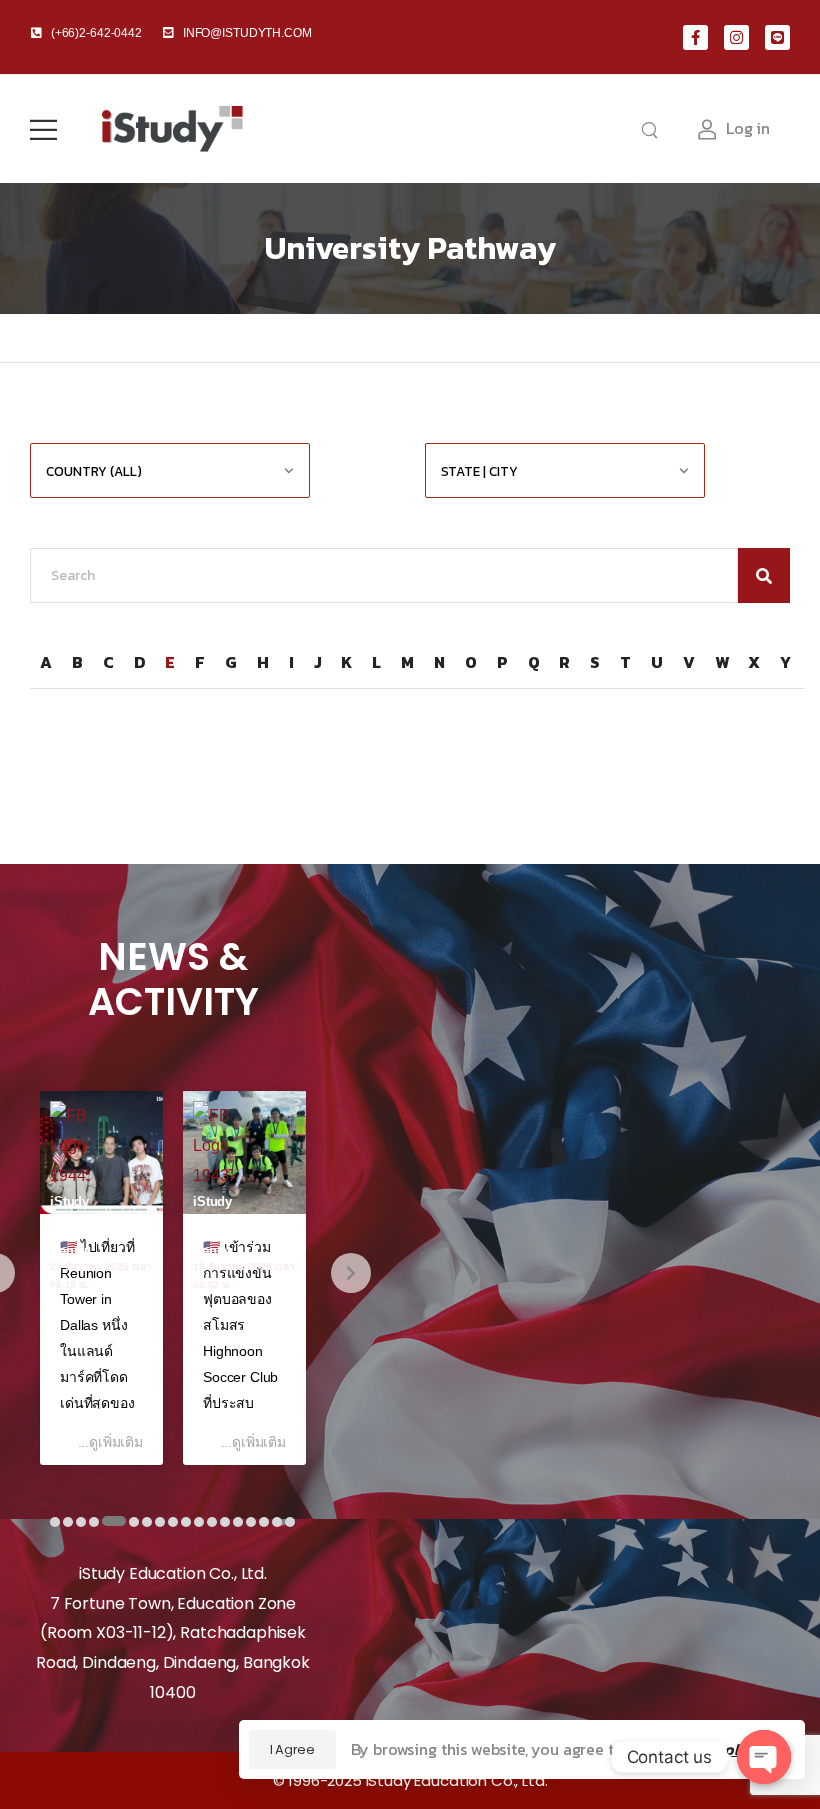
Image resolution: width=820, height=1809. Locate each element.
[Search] (651, 129)
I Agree (292, 1749)
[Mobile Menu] (43, 129)
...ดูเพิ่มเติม (110, 1442)
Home (49, 338)
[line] (777, 37)
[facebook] (695, 37)
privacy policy (708, 1749)
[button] (55, 1515)
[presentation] (351, 1273)
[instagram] (736, 37)
